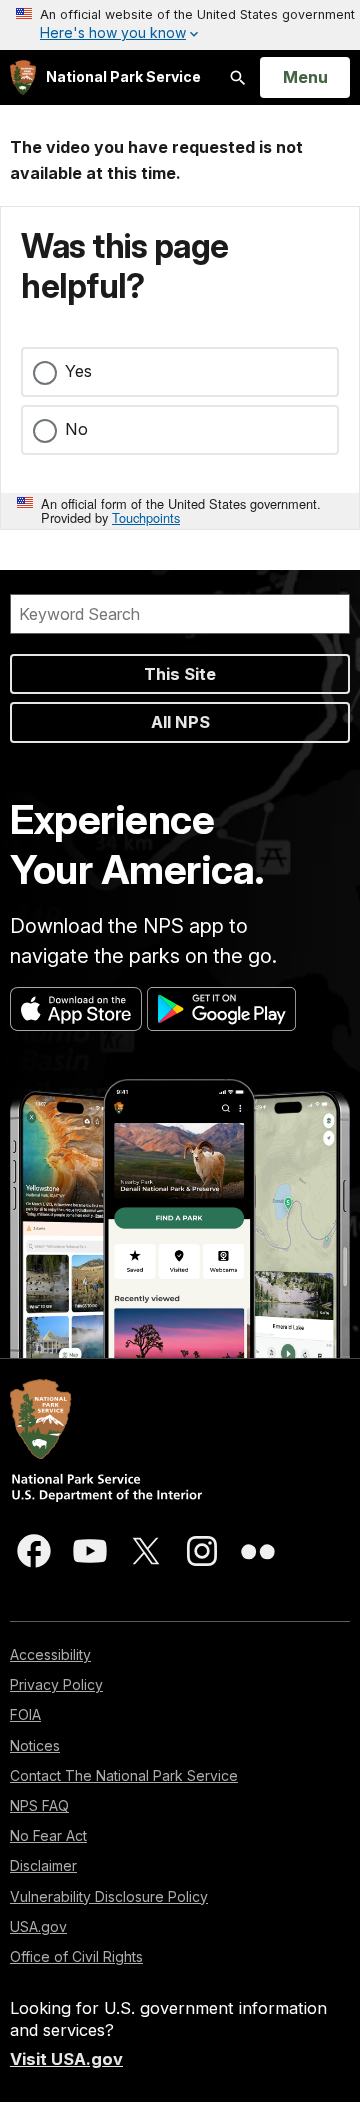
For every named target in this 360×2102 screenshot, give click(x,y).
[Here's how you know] (180, 25)
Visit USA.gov (66, 2059)
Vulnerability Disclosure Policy (109, 1896)
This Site (180, 674)
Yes (78, 371)
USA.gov (38, 1926)
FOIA (25, 1714)
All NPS (180, 722)
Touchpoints (146, 517)
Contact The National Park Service (124, 1775)
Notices (35, 1745)
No (76, 429)
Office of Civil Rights (76, 1956)
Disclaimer (43, 1865)
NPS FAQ (39, 1805)
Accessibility (50, 1654)
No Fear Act (48, 1835)
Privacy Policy (56, 1684)
